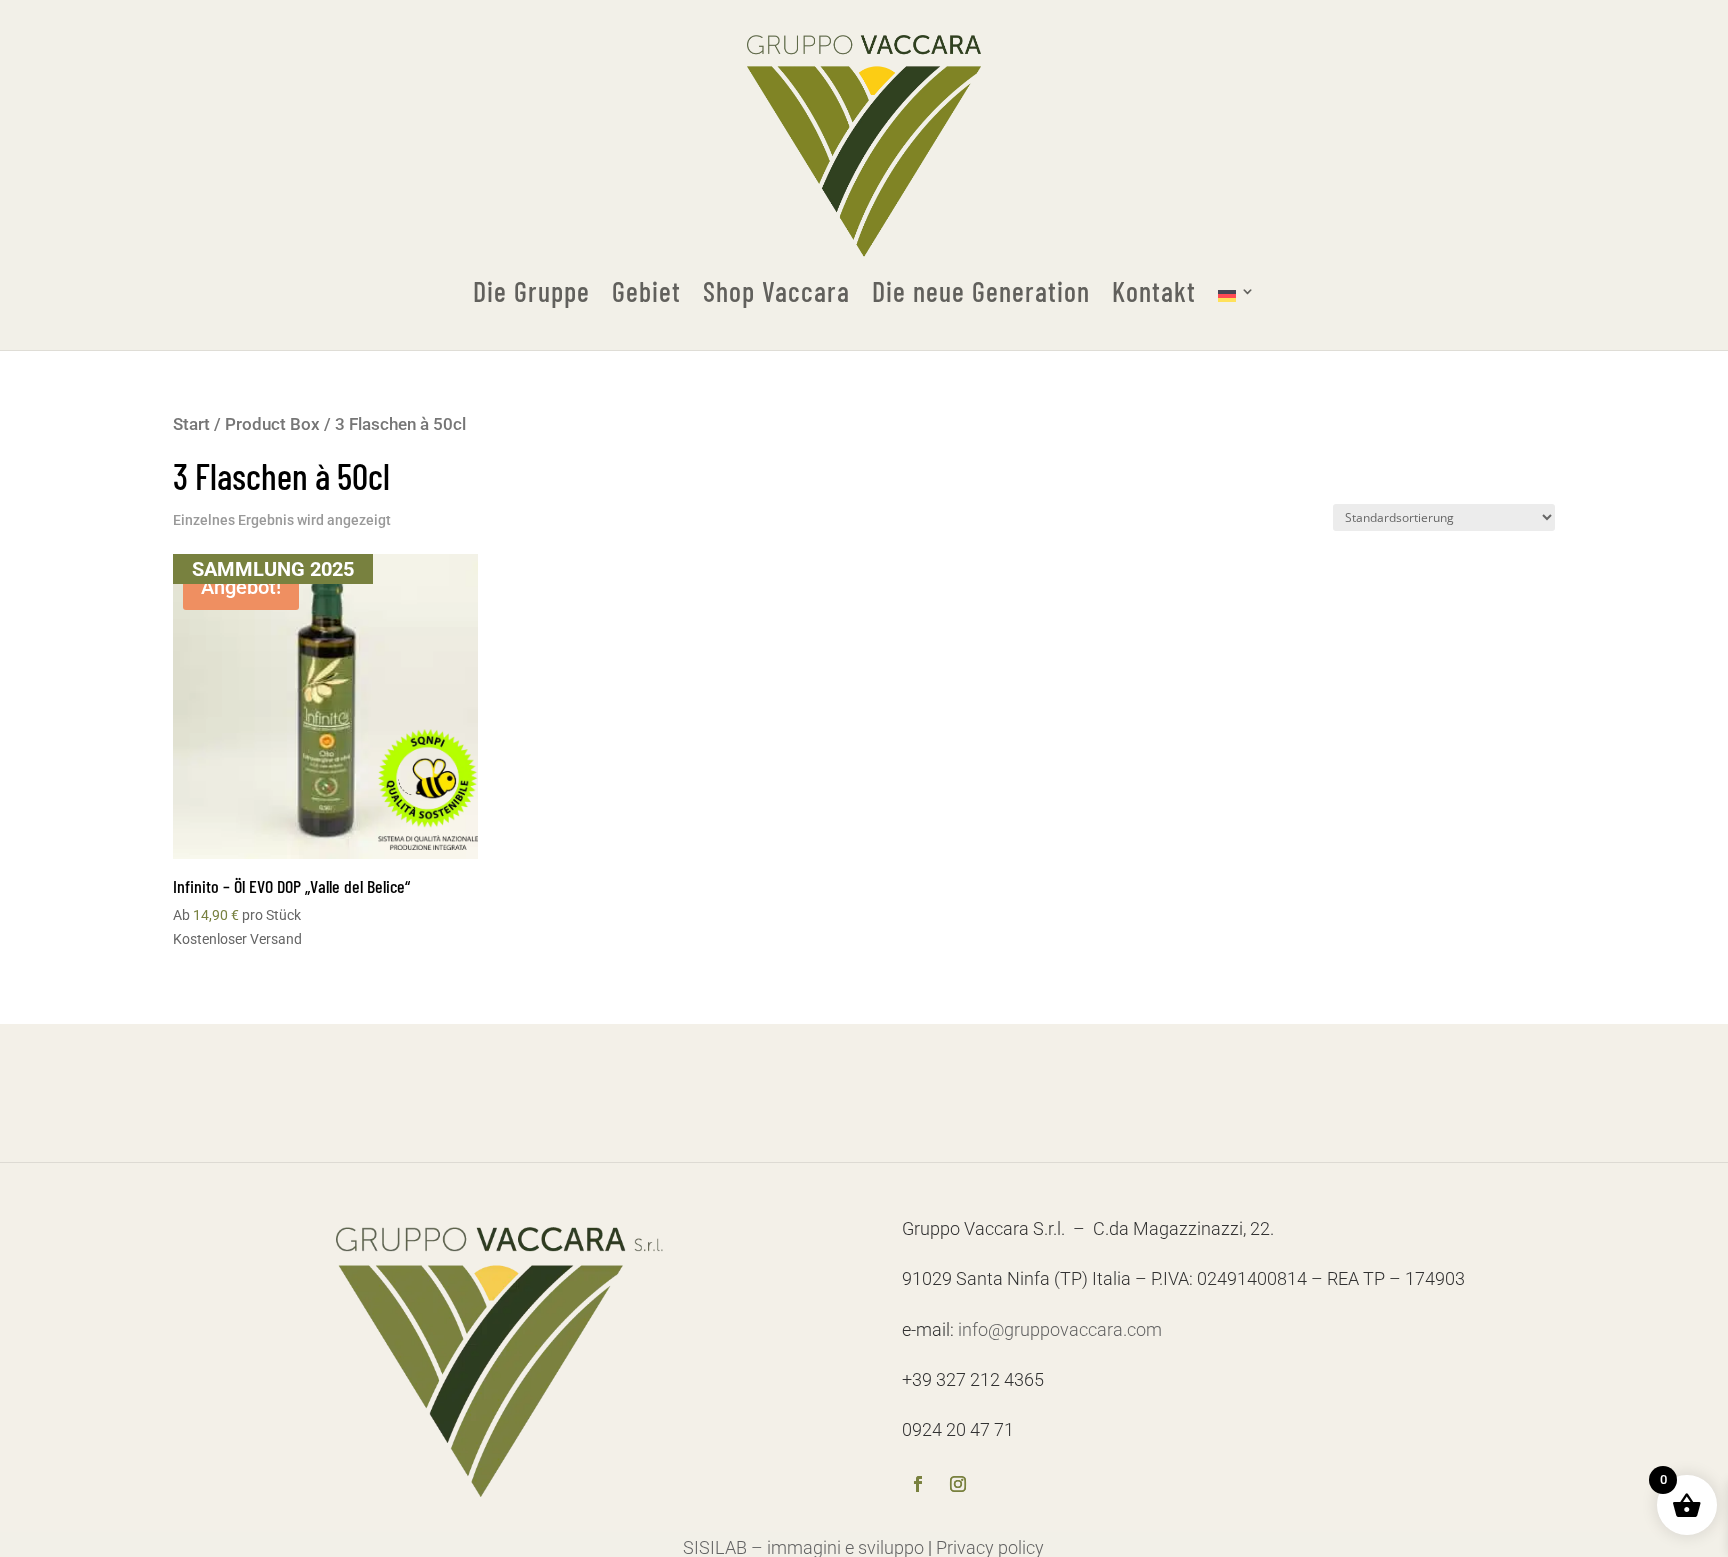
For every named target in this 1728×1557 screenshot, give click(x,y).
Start (191, 424)
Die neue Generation (981, 292)
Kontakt (1154, 292)
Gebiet (646, 292)
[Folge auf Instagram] (958, 1486)
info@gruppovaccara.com (1060, 1329)
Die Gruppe (531, 292)
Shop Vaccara (776, 292)
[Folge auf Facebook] (918, 1486)
